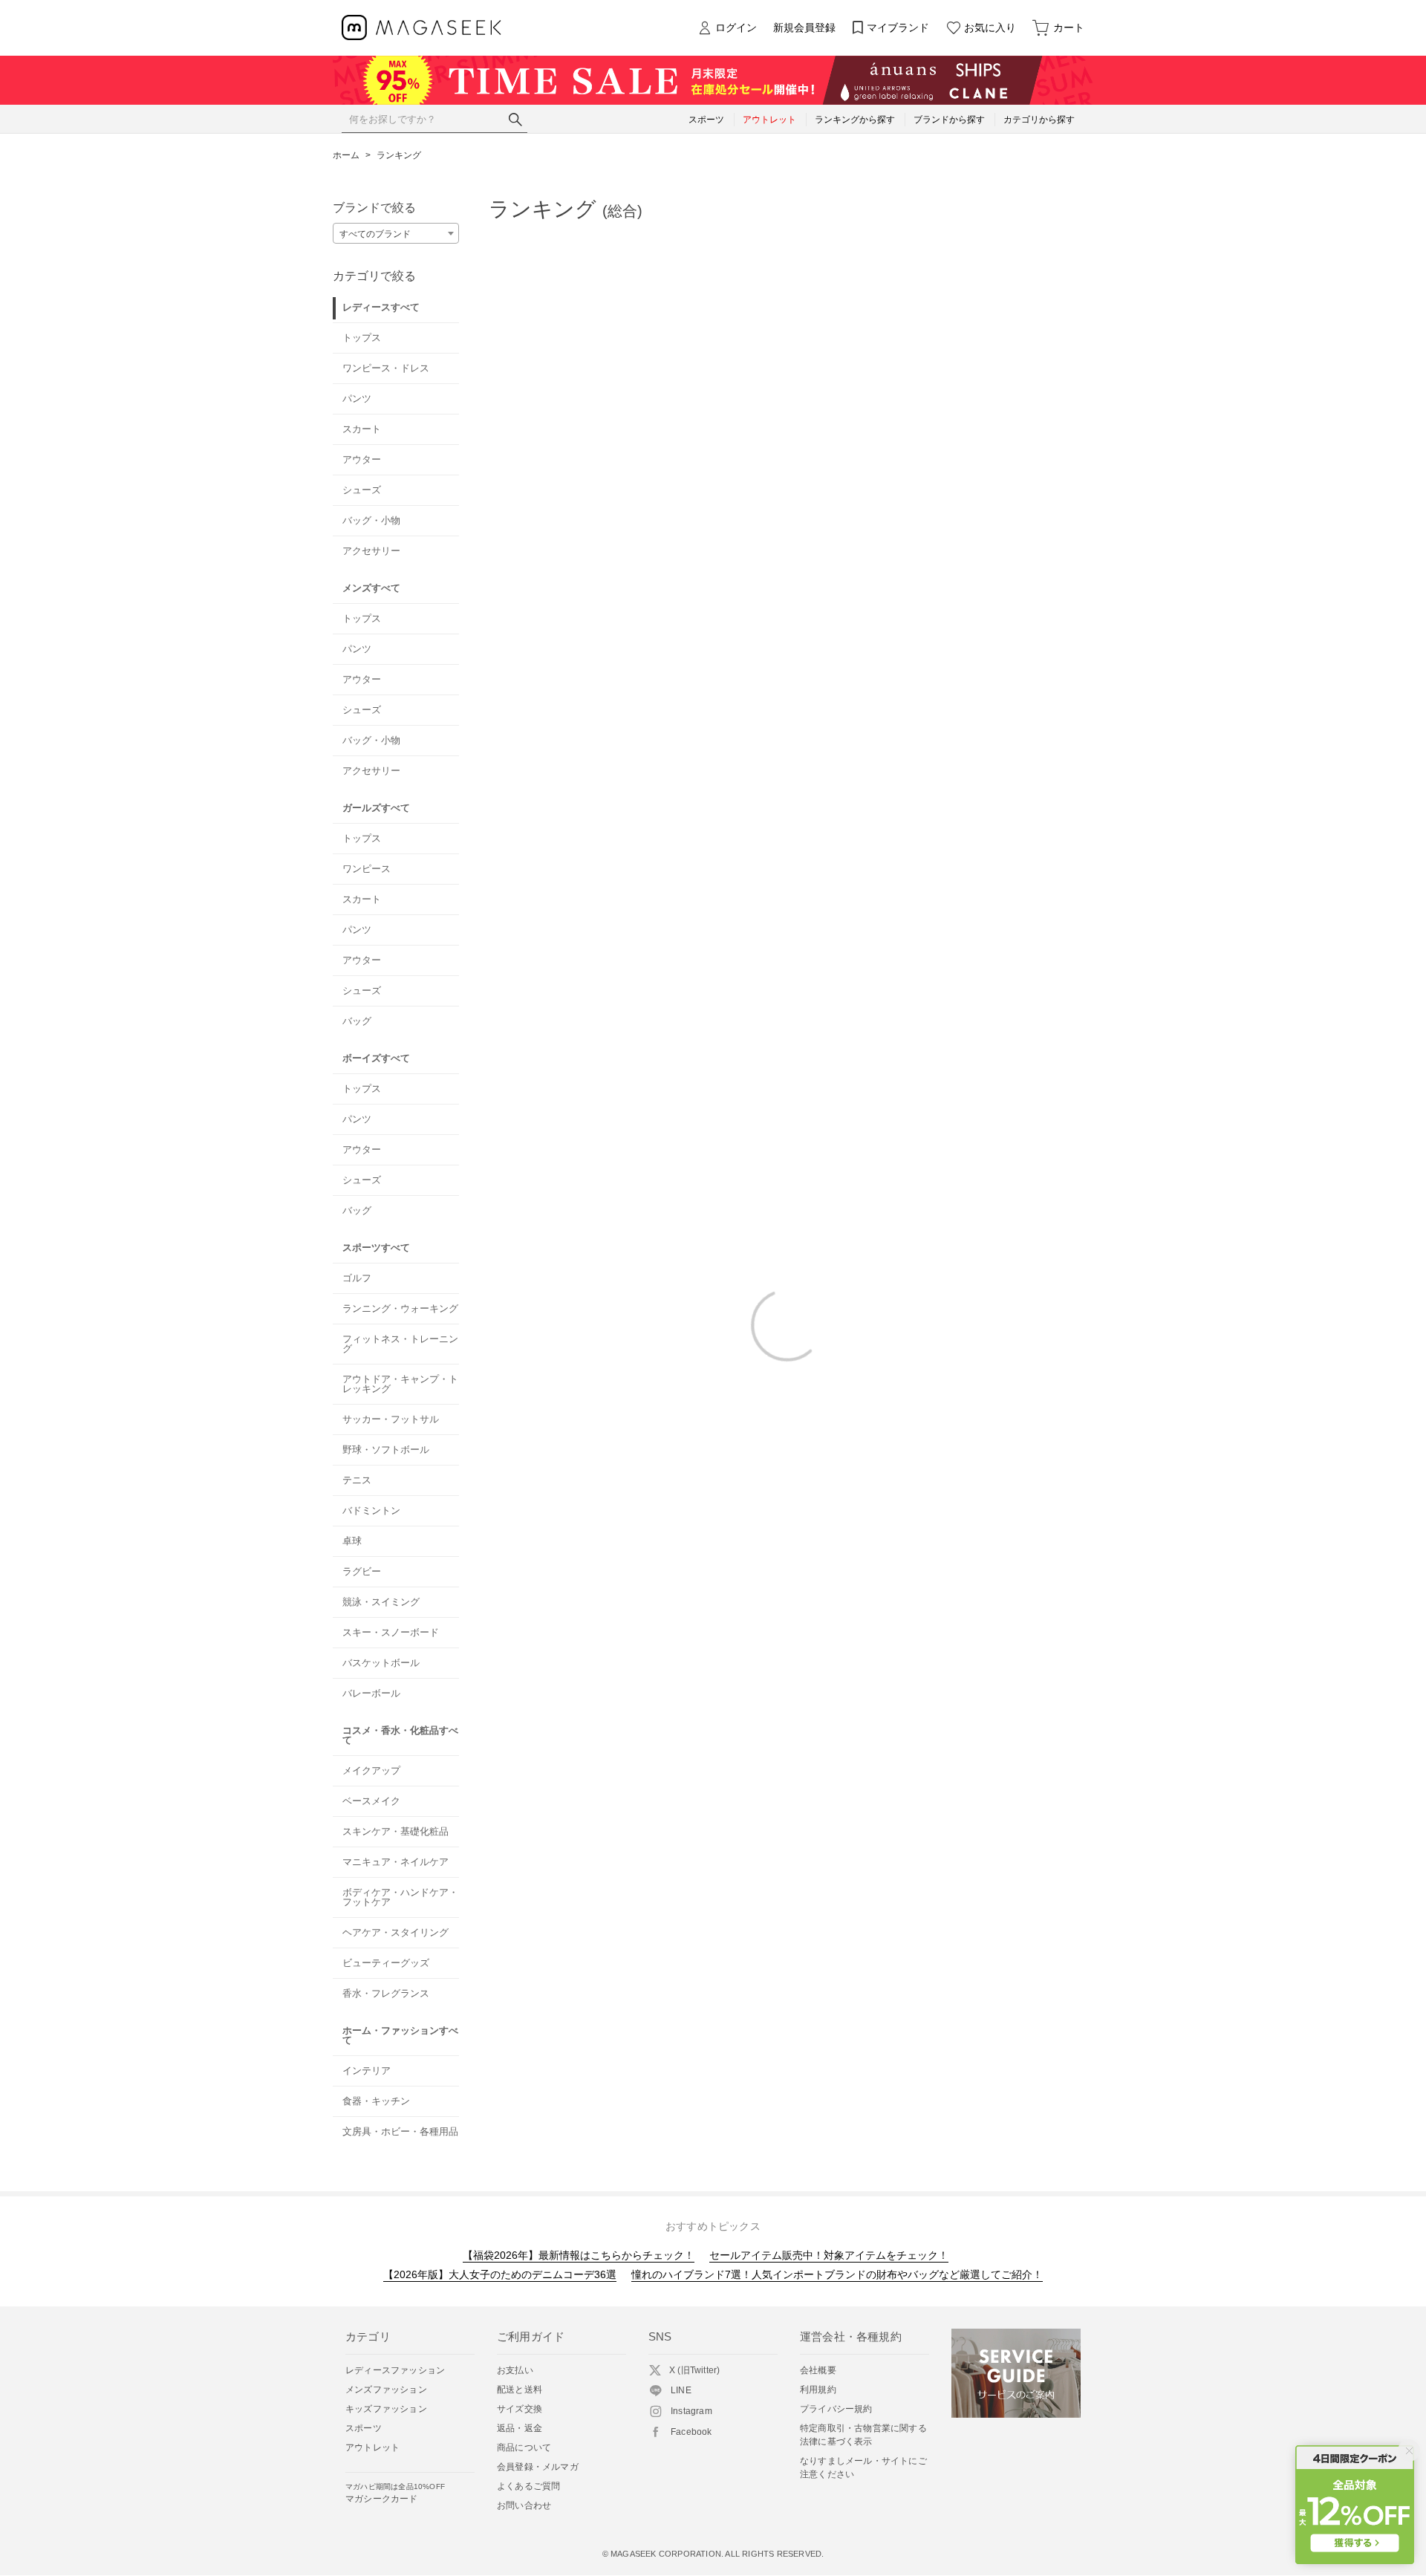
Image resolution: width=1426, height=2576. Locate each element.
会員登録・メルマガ (538, 2467)
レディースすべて (381, 307)
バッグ (357, 1021)
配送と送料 (520, 2390)
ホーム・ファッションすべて (400, 2035)
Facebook (691, 2432)
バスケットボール (381, 1663)
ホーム (346, 155)
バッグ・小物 (371, 520)
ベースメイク (371, 1801)
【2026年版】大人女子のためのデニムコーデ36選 (500, 2274)
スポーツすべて (376, 1248)
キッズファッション (386, 2409)
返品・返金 (520, 2428)
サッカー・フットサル (391, 1419)
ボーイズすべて (376, 1058)
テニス (357, 1480)
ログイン (736, 27)
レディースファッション (395, 2370)
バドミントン (371, 1510)
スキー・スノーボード (391, 1632)
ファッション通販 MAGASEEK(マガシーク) (421, 28)
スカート (362, 429)
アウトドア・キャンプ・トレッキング (400, 1384)
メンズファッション (386, 2390)
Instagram (691, 2411)
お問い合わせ (524, 2505)
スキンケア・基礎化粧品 (395, 1831)
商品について (524, 2447)
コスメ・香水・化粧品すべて (400, 1735)
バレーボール (371, 1693)
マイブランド (898, 27)
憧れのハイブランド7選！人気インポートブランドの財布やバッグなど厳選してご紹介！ (837, 2274)
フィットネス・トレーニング (400, 1344)
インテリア (367, 2071)
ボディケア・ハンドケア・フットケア (400, 1897)
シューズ (362, 490)
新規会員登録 (804, 27)
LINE (681, 2390)
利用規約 (818, 2390)
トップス (362, 338)
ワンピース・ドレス (386, 368)
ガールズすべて (376, 808)
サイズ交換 (520, 2409)
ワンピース (367, 869)
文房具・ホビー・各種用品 (400, 2131)
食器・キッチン (376, 2101)
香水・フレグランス (386, 1993)
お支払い (515, 2370)
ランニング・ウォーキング (400, 1308)
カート (1069, 27)
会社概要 (818, 2370)
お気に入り (990, 27)
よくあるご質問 (528, 2486)
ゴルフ (357, 1278)
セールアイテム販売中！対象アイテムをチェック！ (829, 2255)
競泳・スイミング (381, 1602)
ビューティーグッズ (386, 1963)
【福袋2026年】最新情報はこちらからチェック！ (579, 2255)
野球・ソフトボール (386, 1450)
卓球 (352, 1541)
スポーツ (364, 2428)
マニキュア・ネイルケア (395, 1862)
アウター (362, 459)
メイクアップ (371, 1770)
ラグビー (362, 1571)
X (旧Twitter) (694, 2370)
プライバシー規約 (836, 2409)
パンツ (357, 399)
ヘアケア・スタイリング (395, 1932)
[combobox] (396, 233)
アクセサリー (371, 551)
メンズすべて (371, 588)
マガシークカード (395, 2493)
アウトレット (372, 2447)
